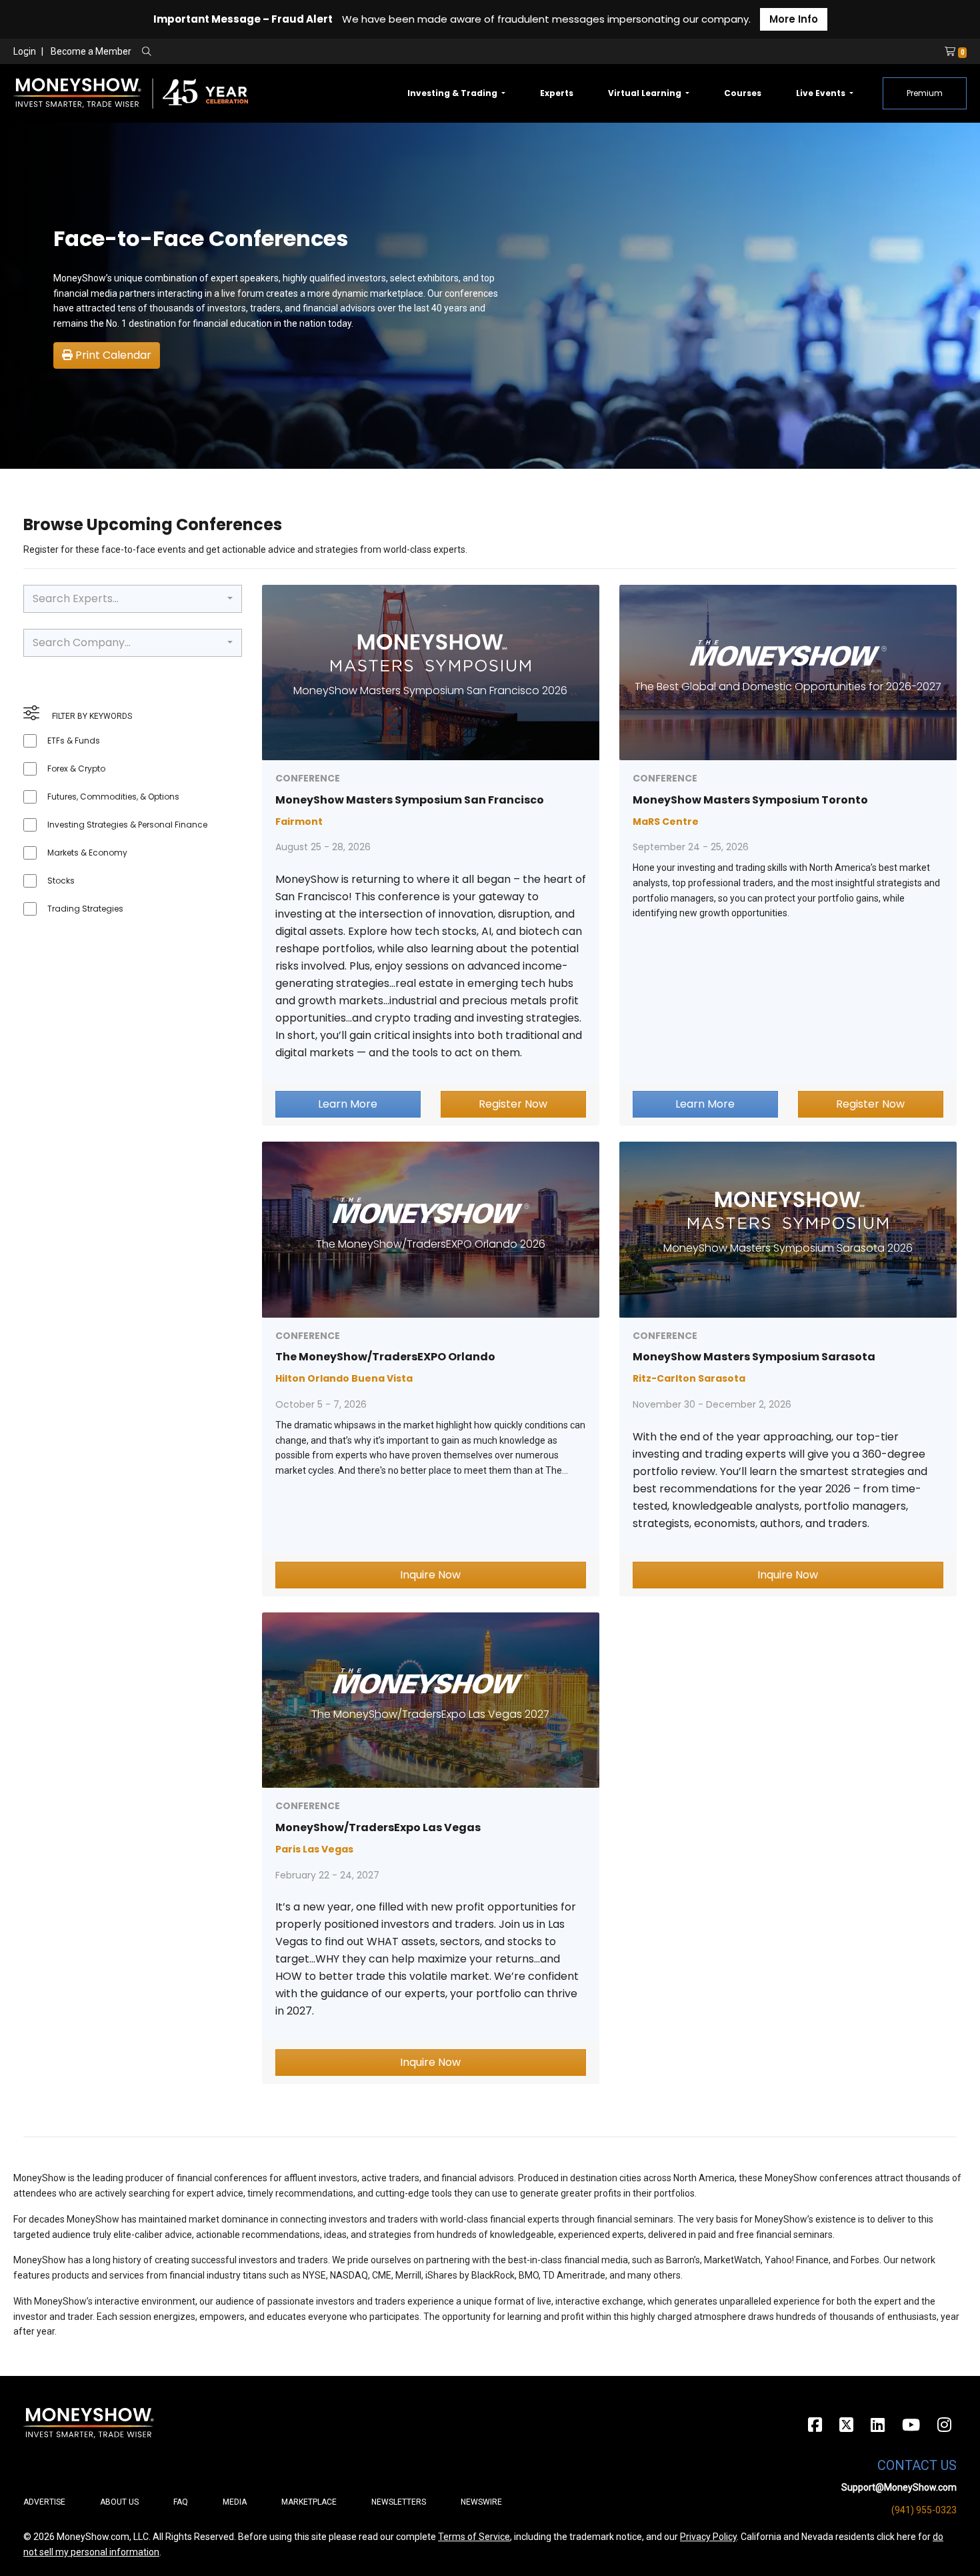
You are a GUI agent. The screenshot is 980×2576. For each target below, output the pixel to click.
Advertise (44, 2502)
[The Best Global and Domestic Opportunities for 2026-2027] (788, 672)
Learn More (348, 1104)
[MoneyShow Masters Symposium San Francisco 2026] (431, 672)
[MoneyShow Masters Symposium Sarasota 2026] (788, 1229)
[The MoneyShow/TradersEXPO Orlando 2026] (431, 1229)
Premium (925, 93)
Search (290, 52)
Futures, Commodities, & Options (113, 797)
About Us (119, 2502)
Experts (557, 93)
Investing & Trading (453, 93)
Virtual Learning (646, 93)
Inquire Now (430, 1575)
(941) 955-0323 (924, 2510)
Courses (743, 93)
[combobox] (133, 599)
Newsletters (399, 2502)
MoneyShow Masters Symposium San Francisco (410, 800)
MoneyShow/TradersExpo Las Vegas (378, 1827)
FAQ (181, 2502)
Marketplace (309, 2502)
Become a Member (91, 51)
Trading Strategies (85, 909)
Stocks (61, 881)
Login (25, 51)
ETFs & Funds (74, 741)
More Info (794, 19)
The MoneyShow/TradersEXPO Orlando (385, 1357)
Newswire (481, 2502)
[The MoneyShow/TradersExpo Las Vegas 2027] (431, 1699)
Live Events (822, 93)
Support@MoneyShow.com (899, 2487)
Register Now (513, 1104)
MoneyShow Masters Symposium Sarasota (754, 1357)
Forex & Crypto (76, 769)
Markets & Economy (87, 853)
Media (235, 2502)
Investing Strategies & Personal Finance (127, 825)
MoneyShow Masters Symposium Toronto (750, 800)
